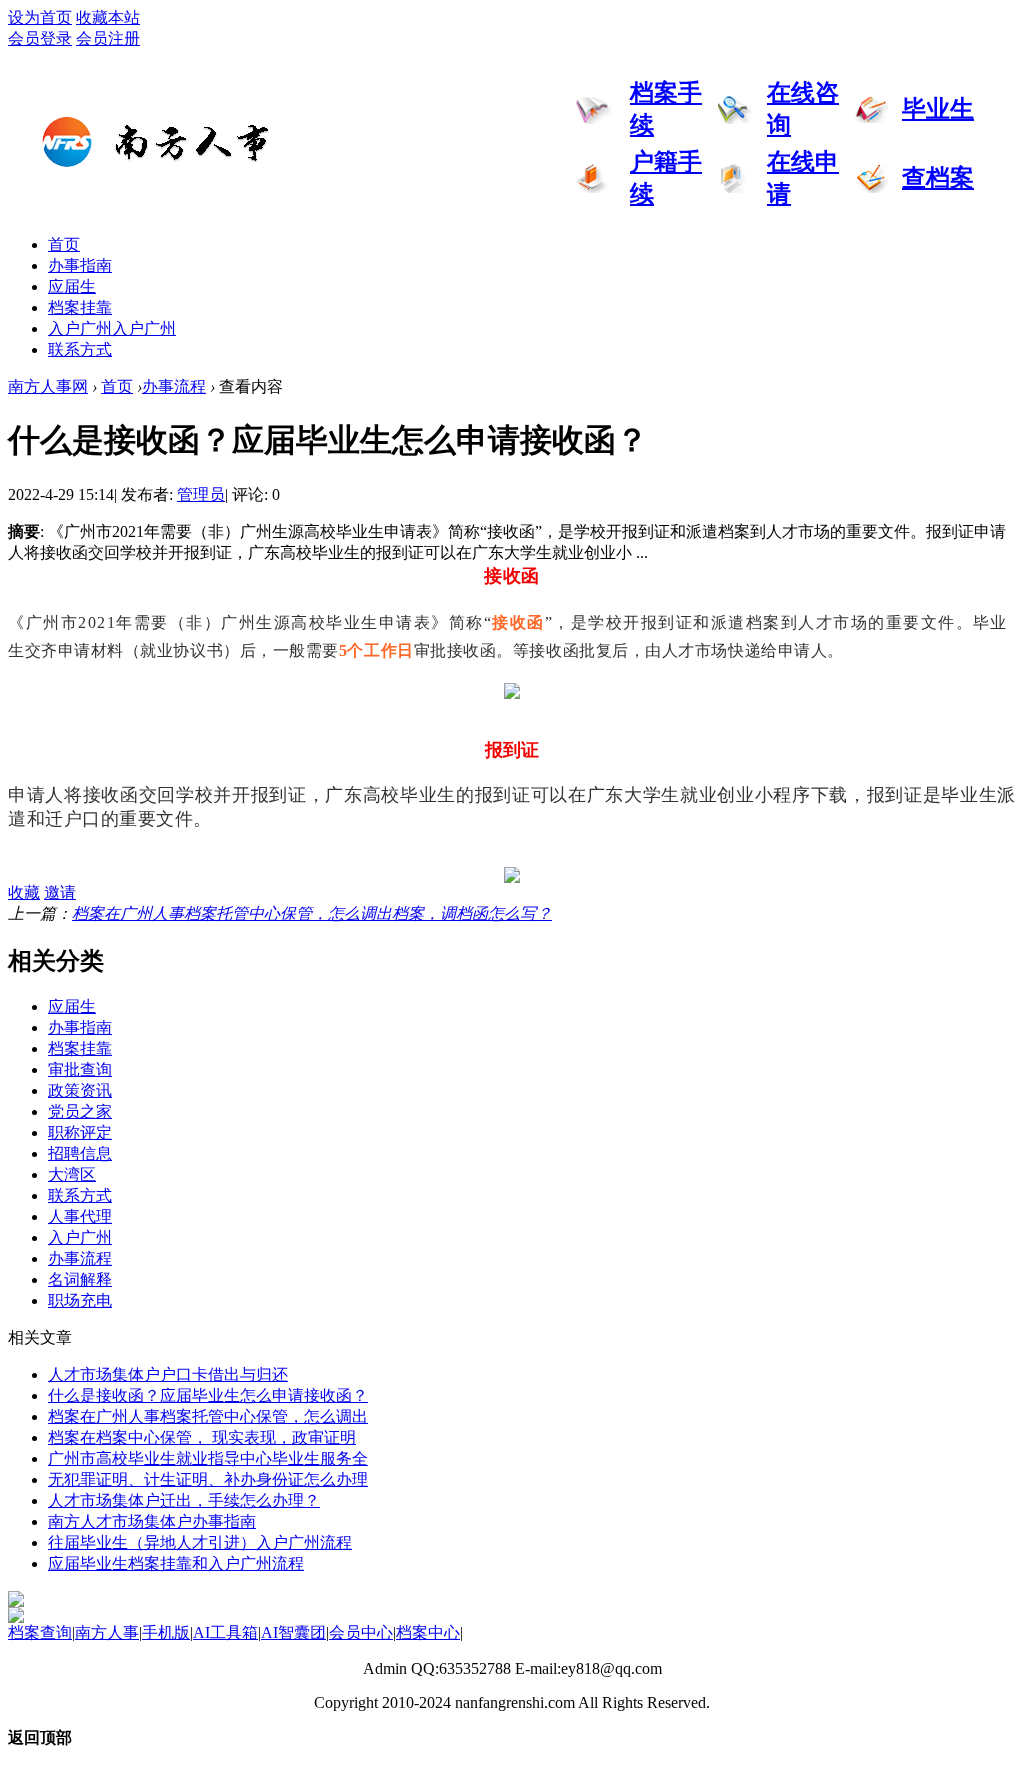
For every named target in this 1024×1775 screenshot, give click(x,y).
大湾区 (72, 1174)
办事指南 (80, 265)
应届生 (72, 286)
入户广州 (112, 328)
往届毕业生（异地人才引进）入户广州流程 (200, 1542)
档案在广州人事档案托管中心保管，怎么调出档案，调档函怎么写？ (312, 913)
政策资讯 (80, 1090)
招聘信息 (80, 1153)
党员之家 (80, 1111)
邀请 (60, 892)
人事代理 (80, 1216)
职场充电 (80, 1300)
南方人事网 (48, 386)
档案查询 (40, 1632)
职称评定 (80, 1132)
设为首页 (40, 17)
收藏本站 (108, 17)
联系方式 (80, 349)
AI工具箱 (225, 1632)
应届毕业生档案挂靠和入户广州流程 (176, 1563)
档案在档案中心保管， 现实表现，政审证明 (202, 1437)
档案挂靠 (80, 307)
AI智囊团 (293, 1632)
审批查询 (80, 1069)
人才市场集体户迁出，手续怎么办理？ (184, 1500)
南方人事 (107, 1632)
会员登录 (40, 38)
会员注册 (108, 38)
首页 (64, 244)
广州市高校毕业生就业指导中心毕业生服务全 (208, 1458)
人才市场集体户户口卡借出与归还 (168, 1374)
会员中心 (361, 1632)
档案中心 (428, 1632)
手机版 (166, 1632)
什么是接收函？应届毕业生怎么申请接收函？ (208, 1395)
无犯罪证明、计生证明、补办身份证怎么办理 (208, 1479)
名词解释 (80, 1279)
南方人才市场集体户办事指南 (152, 1521)
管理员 (201, 494)
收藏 (24, 892)
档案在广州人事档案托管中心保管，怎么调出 (208, 1416)
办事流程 (174, 386)
